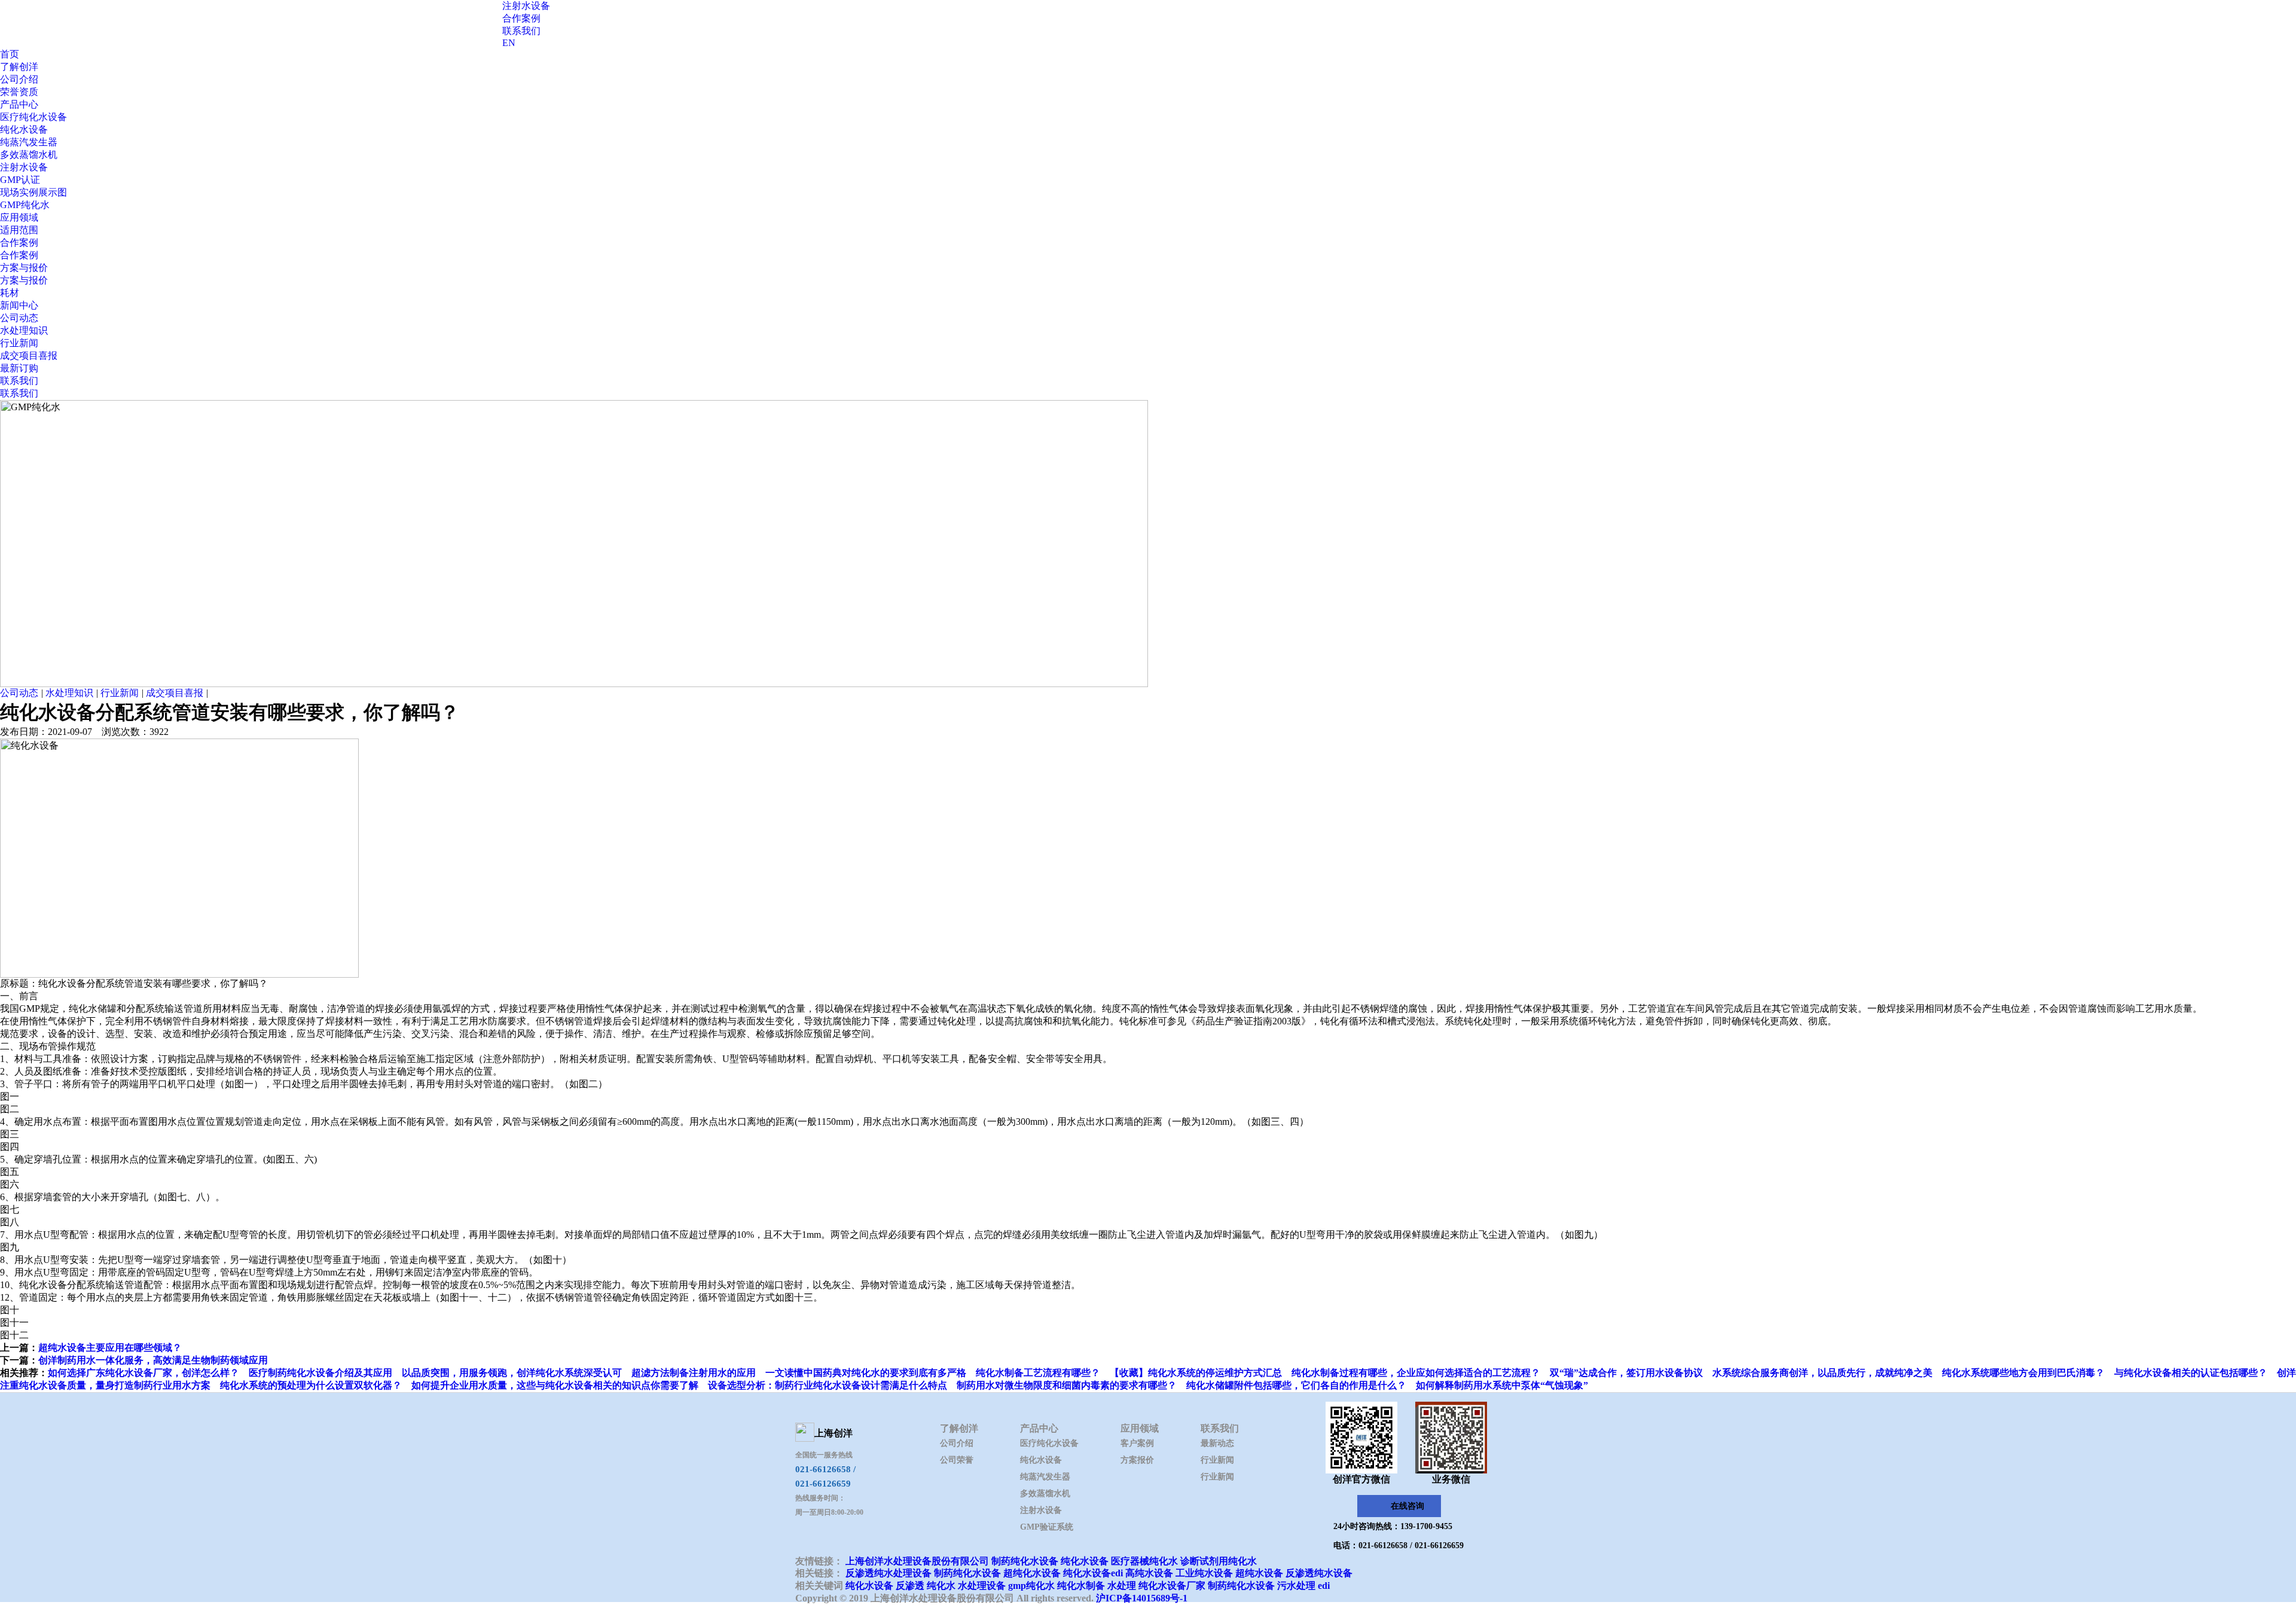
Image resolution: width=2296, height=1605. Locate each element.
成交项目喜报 (29, 356)
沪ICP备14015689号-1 (1142, 1598)
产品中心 (19, 104)
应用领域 (19, 217)
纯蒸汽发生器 (29, 142)
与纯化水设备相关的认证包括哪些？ (2191, 1373)
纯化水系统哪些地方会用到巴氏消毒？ (2023, 1373)
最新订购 (19, 368)
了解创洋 (19, 67)
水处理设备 (982, 1586)
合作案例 (521, 18)
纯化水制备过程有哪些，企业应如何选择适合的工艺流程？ (1416, 1373)
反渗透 (910, 1586)
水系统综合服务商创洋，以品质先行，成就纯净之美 (1822, 1373)
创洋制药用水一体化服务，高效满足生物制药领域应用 (153, 1360)
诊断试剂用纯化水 (1219, 1561)
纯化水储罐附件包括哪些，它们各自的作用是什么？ (1296, 1385)
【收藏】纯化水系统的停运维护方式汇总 (1196, 1373)
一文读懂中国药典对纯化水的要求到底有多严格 (866, 1373)
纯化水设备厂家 (1172, 1586)
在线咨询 (1407, 1506)
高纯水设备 (1149, 1573)
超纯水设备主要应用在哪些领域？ (110, 1348)
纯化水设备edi (1093, 1573)
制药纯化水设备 (1025, 1561)
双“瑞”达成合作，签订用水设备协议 (1626, 1373)
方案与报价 (24, 268)
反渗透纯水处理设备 (889, 1573)
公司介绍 (19, 79)
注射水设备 (526, 6)
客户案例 (1137, 1443)
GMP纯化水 (25, 205)
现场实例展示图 (33, 192)
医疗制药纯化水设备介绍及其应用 (320, 1373)
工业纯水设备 (1204, 1573)
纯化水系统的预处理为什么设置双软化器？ (311, 1385)
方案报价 (1137, 1460)
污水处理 (1296, 1586)
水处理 (1122, 1586)
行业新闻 (19, 343)
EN (509, 43)
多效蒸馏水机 (29, 155)
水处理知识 (24, 330)
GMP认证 (20, 180)
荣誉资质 (19, 92)
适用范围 (19, 230)
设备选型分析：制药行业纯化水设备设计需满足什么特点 (828, 1385)
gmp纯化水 (1031, 1586)
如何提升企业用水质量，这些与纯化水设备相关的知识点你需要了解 (555, 1385)
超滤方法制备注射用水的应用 (694, 1373)
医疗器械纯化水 (1144, 1561)
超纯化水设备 (1032, 1573)
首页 (10, 54)
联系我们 (521, 31)
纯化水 (941, 1586)
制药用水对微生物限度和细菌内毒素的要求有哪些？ (1067, 1385)
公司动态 (19, 318)
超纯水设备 (1259, 1573)
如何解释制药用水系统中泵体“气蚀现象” (1502, 1385)
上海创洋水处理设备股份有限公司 (917, 1561)
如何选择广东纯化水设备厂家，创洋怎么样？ (143, 1373)
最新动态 (1217, 1443)
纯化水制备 (1081, 1586)
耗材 (10, 293)
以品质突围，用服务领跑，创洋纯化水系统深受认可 (512, 1373)
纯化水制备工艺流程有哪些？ (1038, 1373)
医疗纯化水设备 (33, 117)
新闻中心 (19, 305)
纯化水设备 (24, 129)
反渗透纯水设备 (1319, 1573)
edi (1324, 1586)
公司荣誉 (957, 1460)
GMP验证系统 (1047, 1527)
